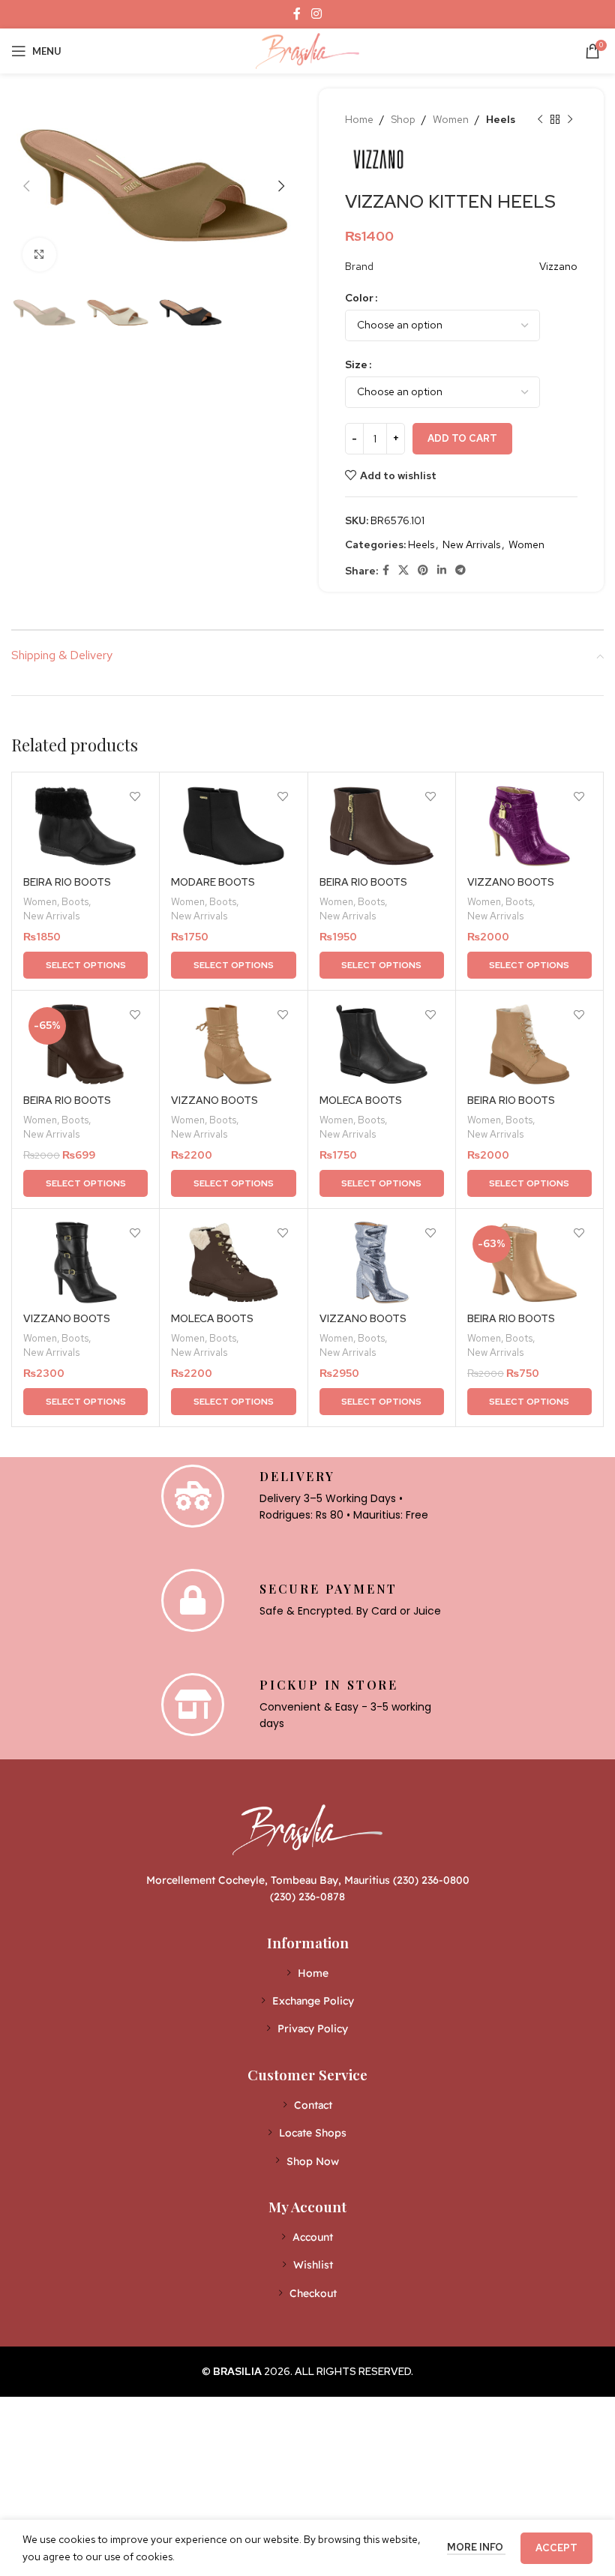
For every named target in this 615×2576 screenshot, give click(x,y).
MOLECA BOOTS (361, 1100)
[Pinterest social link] (423, 570)
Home (359, 119)
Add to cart (462, 438)
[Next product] (570, 119)
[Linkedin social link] (442, 570)
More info (476, 2547)
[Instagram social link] (316, 14)
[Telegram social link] (460, 570)
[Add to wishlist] (135, 797)
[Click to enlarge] (39, 255)
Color (359, 298)
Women (451, 119)
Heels (501, 119)
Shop (403, 119)
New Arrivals (471, 544)
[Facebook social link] (297, 14)
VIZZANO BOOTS (511, 882)
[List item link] (308, 1973)
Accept (556, 2548)
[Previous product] (540, 119)
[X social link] (403, 570)
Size (356, 364)
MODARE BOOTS (213, 882)
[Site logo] (307, 49)
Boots (75, 901)
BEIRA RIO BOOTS (67, 882)
